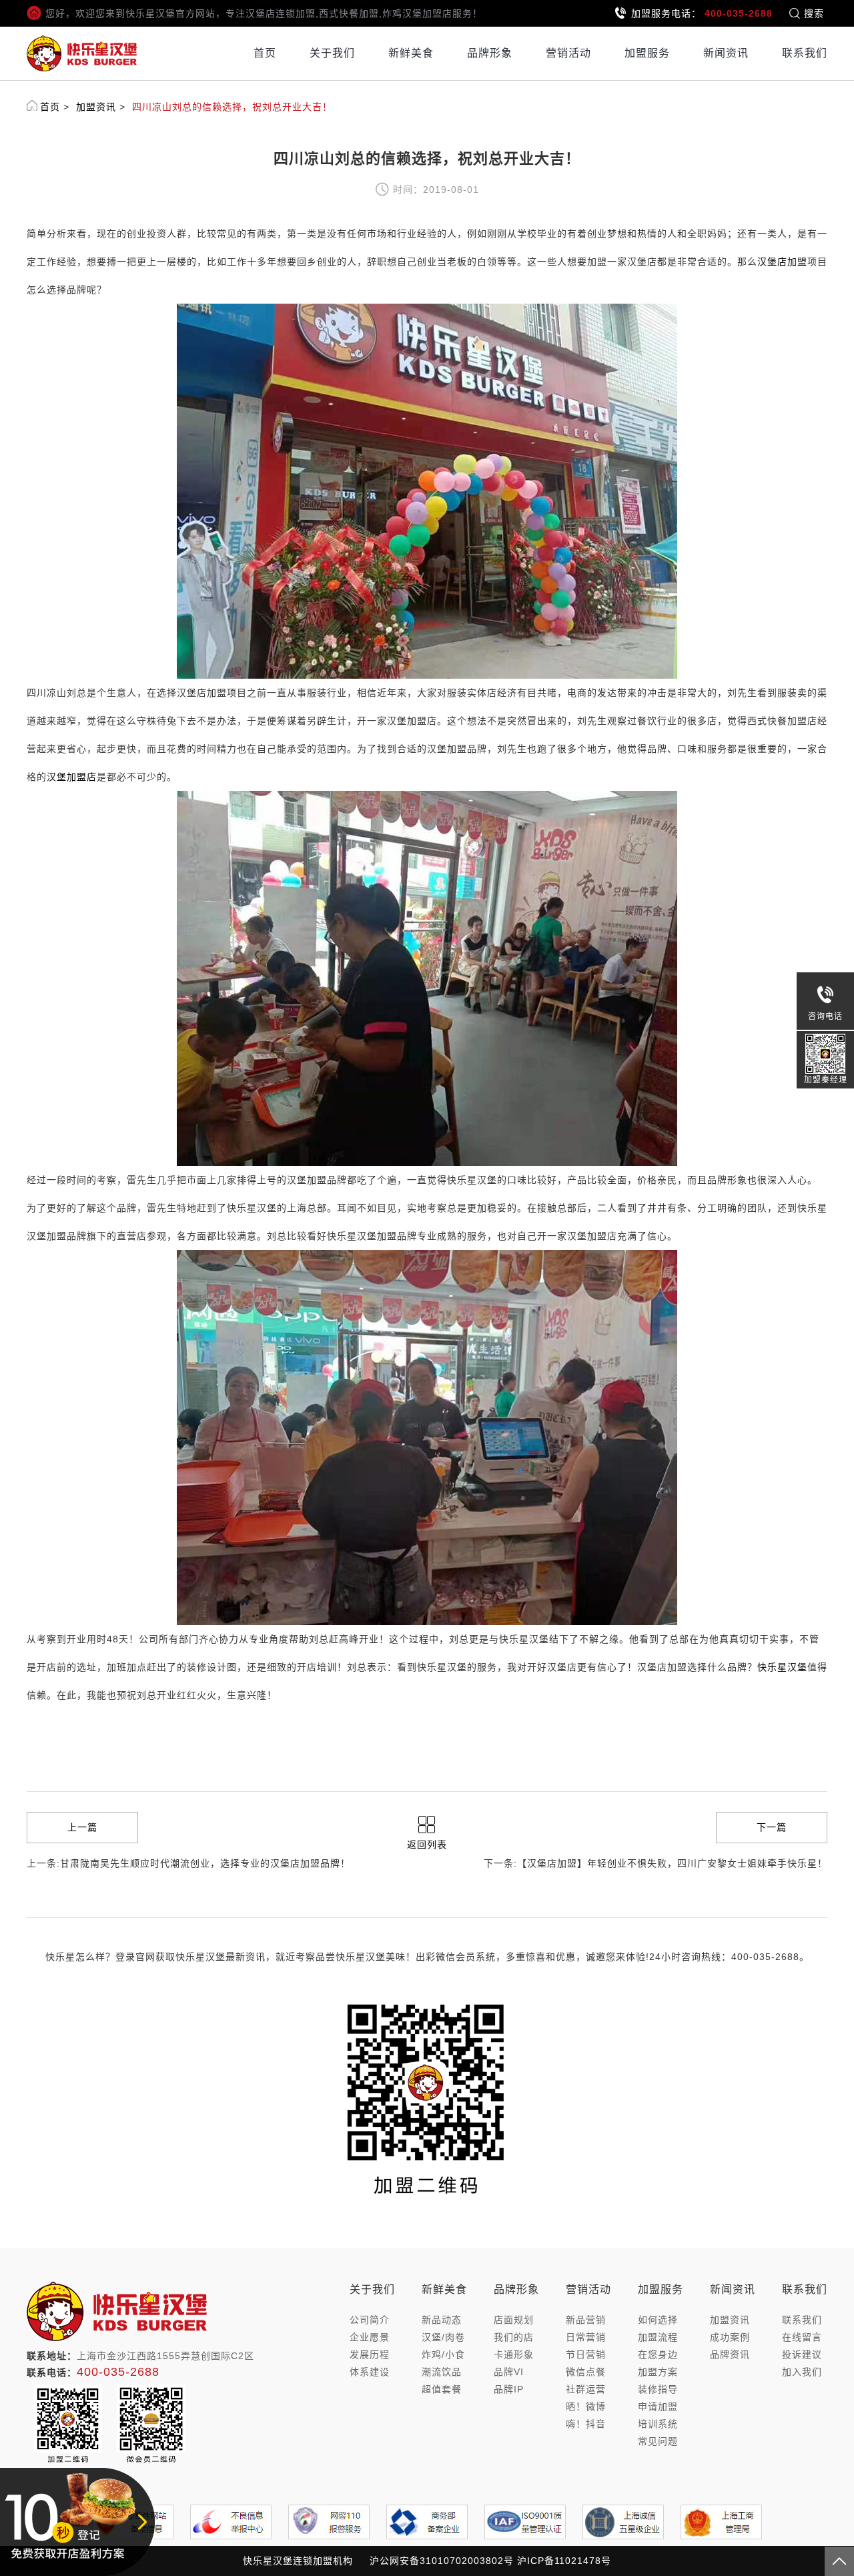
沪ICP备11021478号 (564, 2561)
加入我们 (802, 2372)
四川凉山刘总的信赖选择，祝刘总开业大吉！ (232, 107)
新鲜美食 (411, 53)
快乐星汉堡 (782, 1667)
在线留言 (802, 2337)
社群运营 (586, 2389)
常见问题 (658, 2441)
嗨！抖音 (586, 2424)
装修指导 (658, 2389)
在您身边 (658, 2354)
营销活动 (568, 53)
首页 (265, 53)
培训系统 (658, 2424)
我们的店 (514, 2337)
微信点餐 (586, 2372)
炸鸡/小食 (443, 2354)
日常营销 (586, 2337)
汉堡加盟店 (72, 777)
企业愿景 (370, 2337)
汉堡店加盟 (782, 262)
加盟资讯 (96, 107)
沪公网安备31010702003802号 (442, 2561)
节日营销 (586, 2354)
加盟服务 (647, 53)
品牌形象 (490, 53)
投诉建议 (802, 2354)
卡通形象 (514, 2354)
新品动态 (442, 2320)
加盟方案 (658, 2372)
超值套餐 (442, 2389)
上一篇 (82, 1827)
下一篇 (772, 1827)
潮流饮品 (442, 2372)
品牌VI (509, 2372)
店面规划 (514, 2320)
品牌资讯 (730, 2354)
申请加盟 (658, 2406)
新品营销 (586, 2320)
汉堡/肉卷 (443, 2337)
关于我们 (332, 53)
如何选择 (658, 2320)
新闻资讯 (726, 53)
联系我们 (805, 53)
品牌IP (509, 2389)
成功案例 (730, 2337)
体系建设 (370, 2372)
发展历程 (370, 2354)
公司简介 (370, 2320)
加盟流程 (658, 2337)
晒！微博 (586, 2406)
